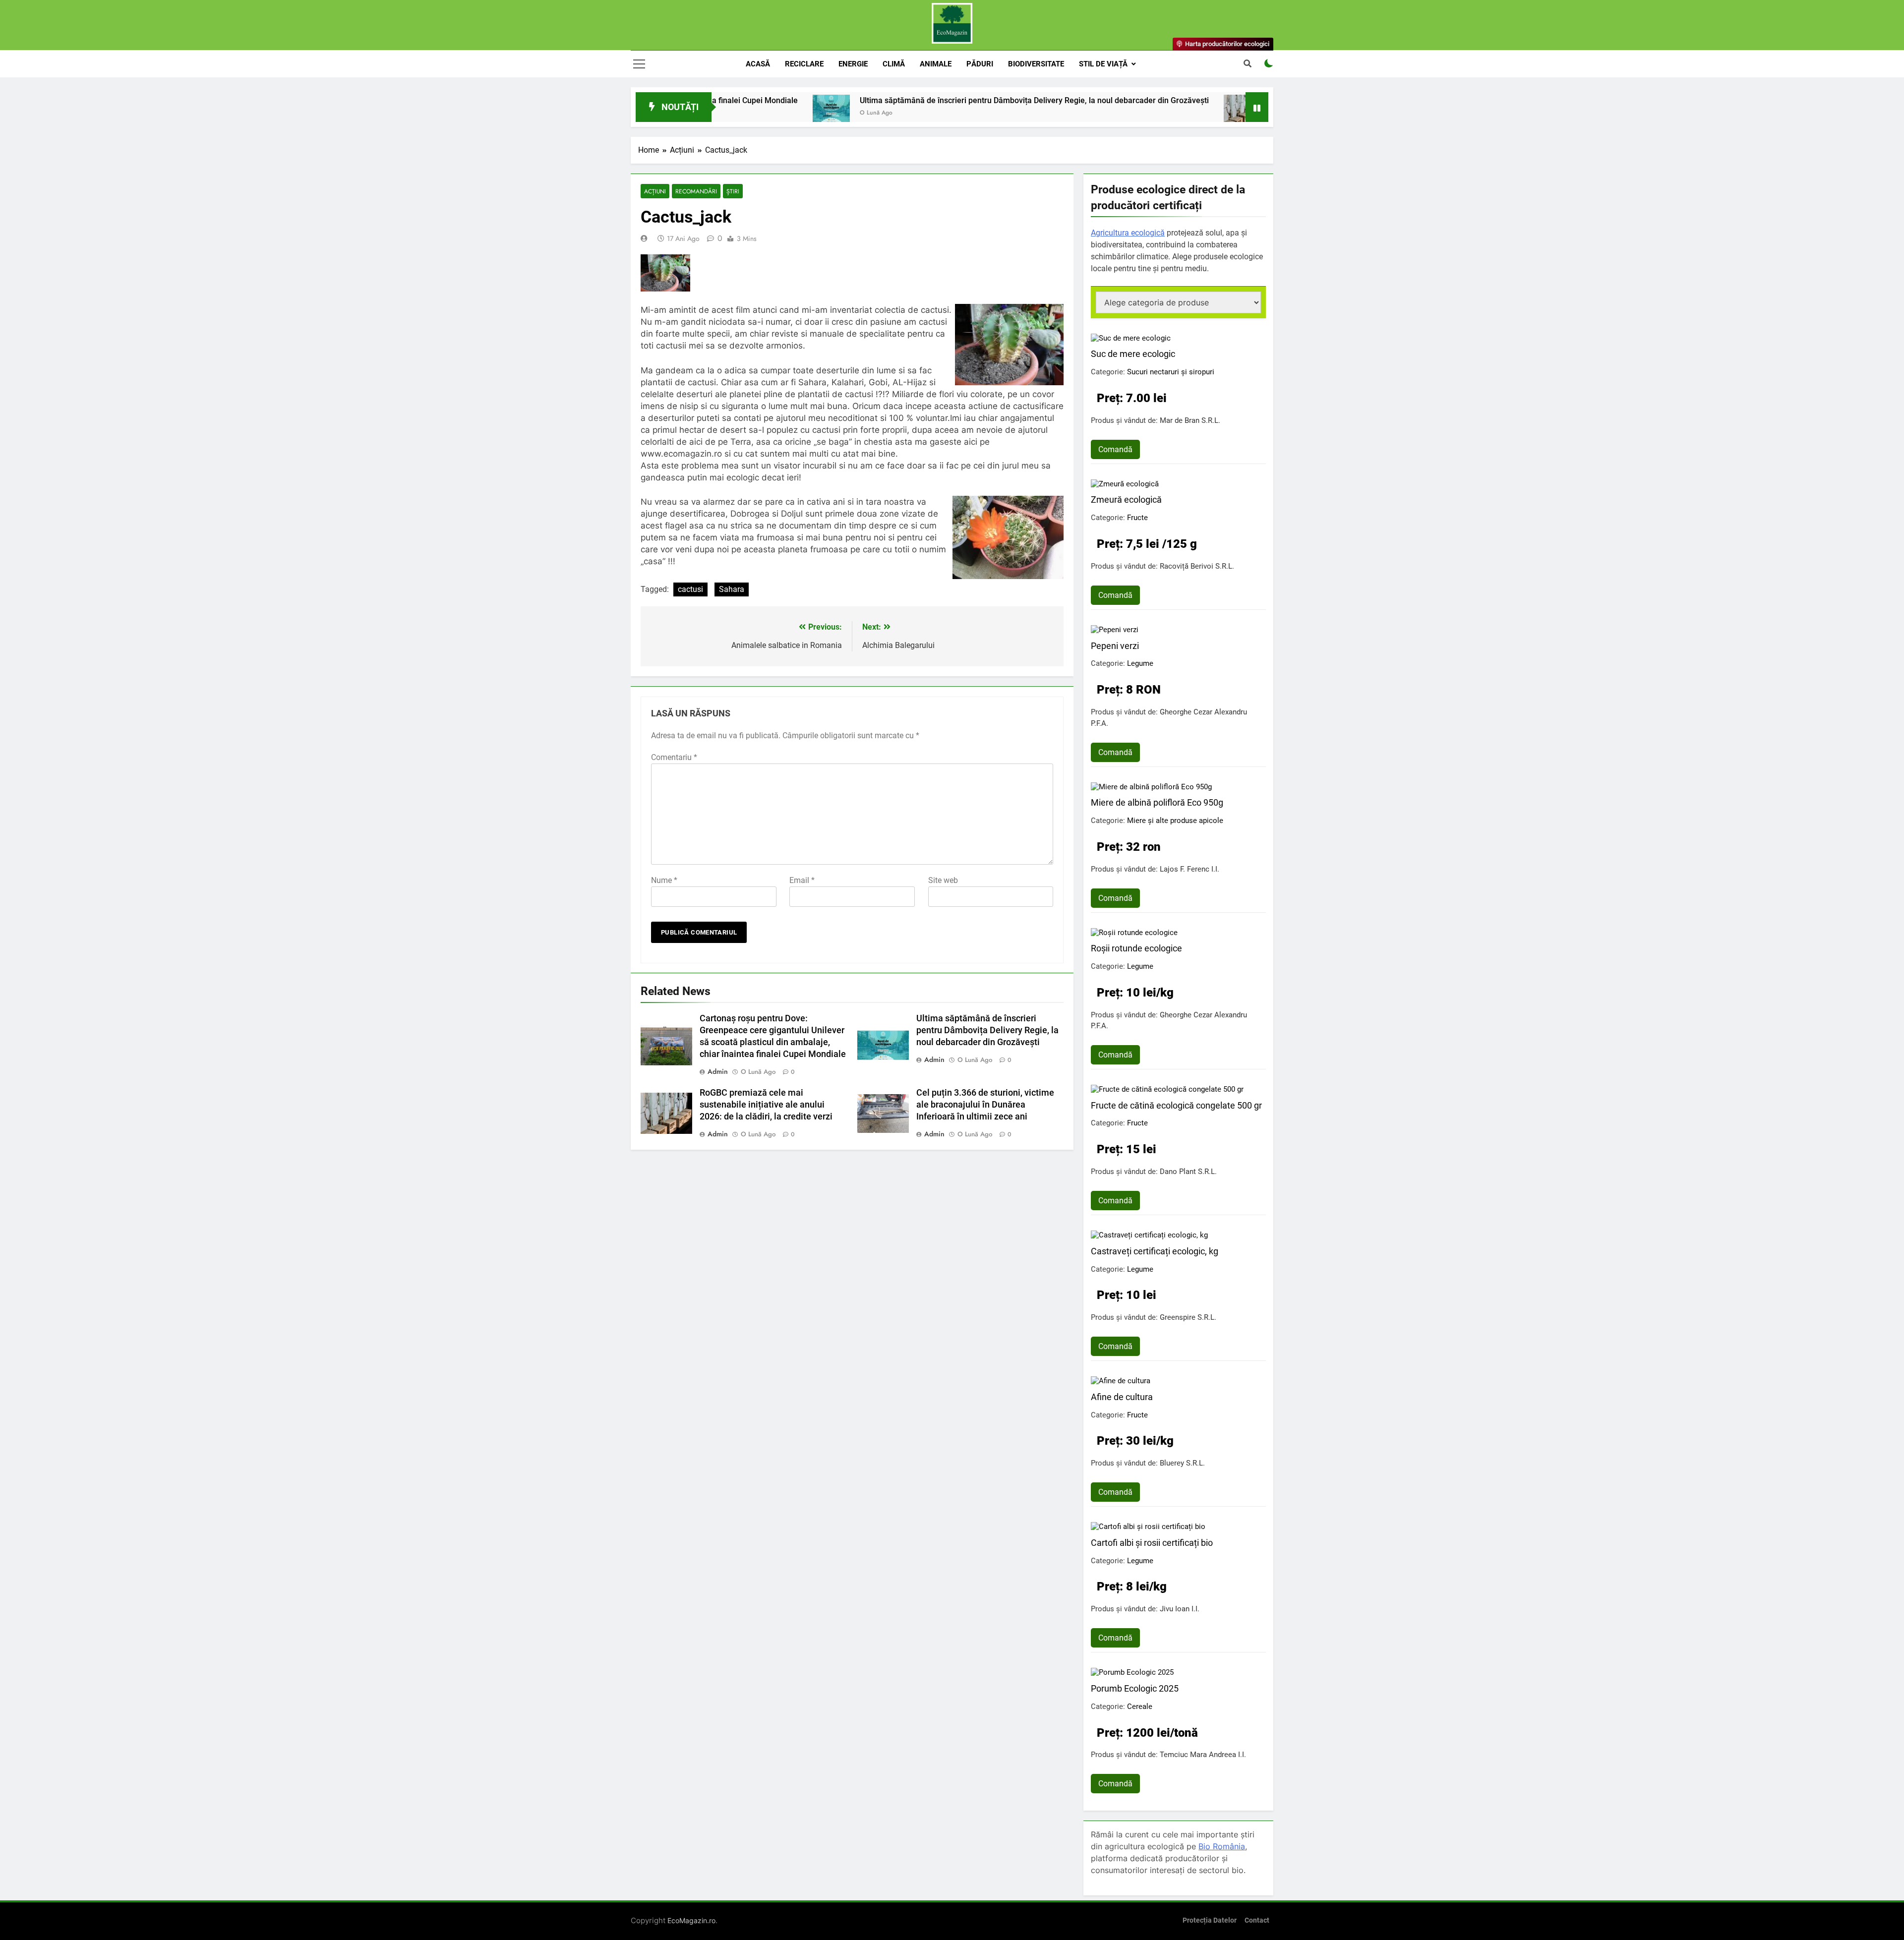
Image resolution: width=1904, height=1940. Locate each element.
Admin (718, 1071)
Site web (943, 880)
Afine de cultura (1122, 1397)
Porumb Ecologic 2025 (1135, 1688)
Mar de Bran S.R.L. (1190, 420)
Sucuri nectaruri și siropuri (1171, 372)
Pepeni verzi (1115, 646)
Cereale (1140, 1706)
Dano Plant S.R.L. (1188, 1172)
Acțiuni (655, 191)
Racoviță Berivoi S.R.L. (1197, 566)
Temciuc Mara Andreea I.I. (1203, 1755)
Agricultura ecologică (1128, 233)
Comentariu (674, 757)
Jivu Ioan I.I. (1180, 1609)
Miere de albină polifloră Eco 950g (1157, 802)
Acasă (758, 64)
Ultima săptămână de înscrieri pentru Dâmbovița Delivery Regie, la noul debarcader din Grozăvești (922, 100)
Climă (894, 64)
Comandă (1115, 449)
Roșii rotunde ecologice (1136, 948)
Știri (733, 191)
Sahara (732, 589)
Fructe (1137, 518)
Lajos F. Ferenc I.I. (1190, 869)
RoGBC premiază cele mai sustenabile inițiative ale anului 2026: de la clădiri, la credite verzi (766, 1105)
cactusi (690, 589)
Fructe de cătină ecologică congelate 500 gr (1176, 1105)
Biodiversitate (1036, 64)
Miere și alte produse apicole (1175, 821)
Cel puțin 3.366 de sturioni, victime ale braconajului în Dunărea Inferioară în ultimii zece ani (985, 1105)
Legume (1140, 663)
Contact (1257, 1920)
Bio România (1222, 1846)
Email (802, 880)
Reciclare (804, 64)
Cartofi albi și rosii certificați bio (1152, 1543)
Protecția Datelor (1210, 1920)
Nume (664, 880)
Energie (853, 64)
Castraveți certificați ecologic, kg (1155, 1251)
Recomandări (696, 191)
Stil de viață (1103, 64)
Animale (936, 64)
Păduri (980, 64)
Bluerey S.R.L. (1182, 1463)
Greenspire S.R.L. (1188, 1317)
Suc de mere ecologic (1133, 354)
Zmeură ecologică (1126, 500)
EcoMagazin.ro (691, 1920)
